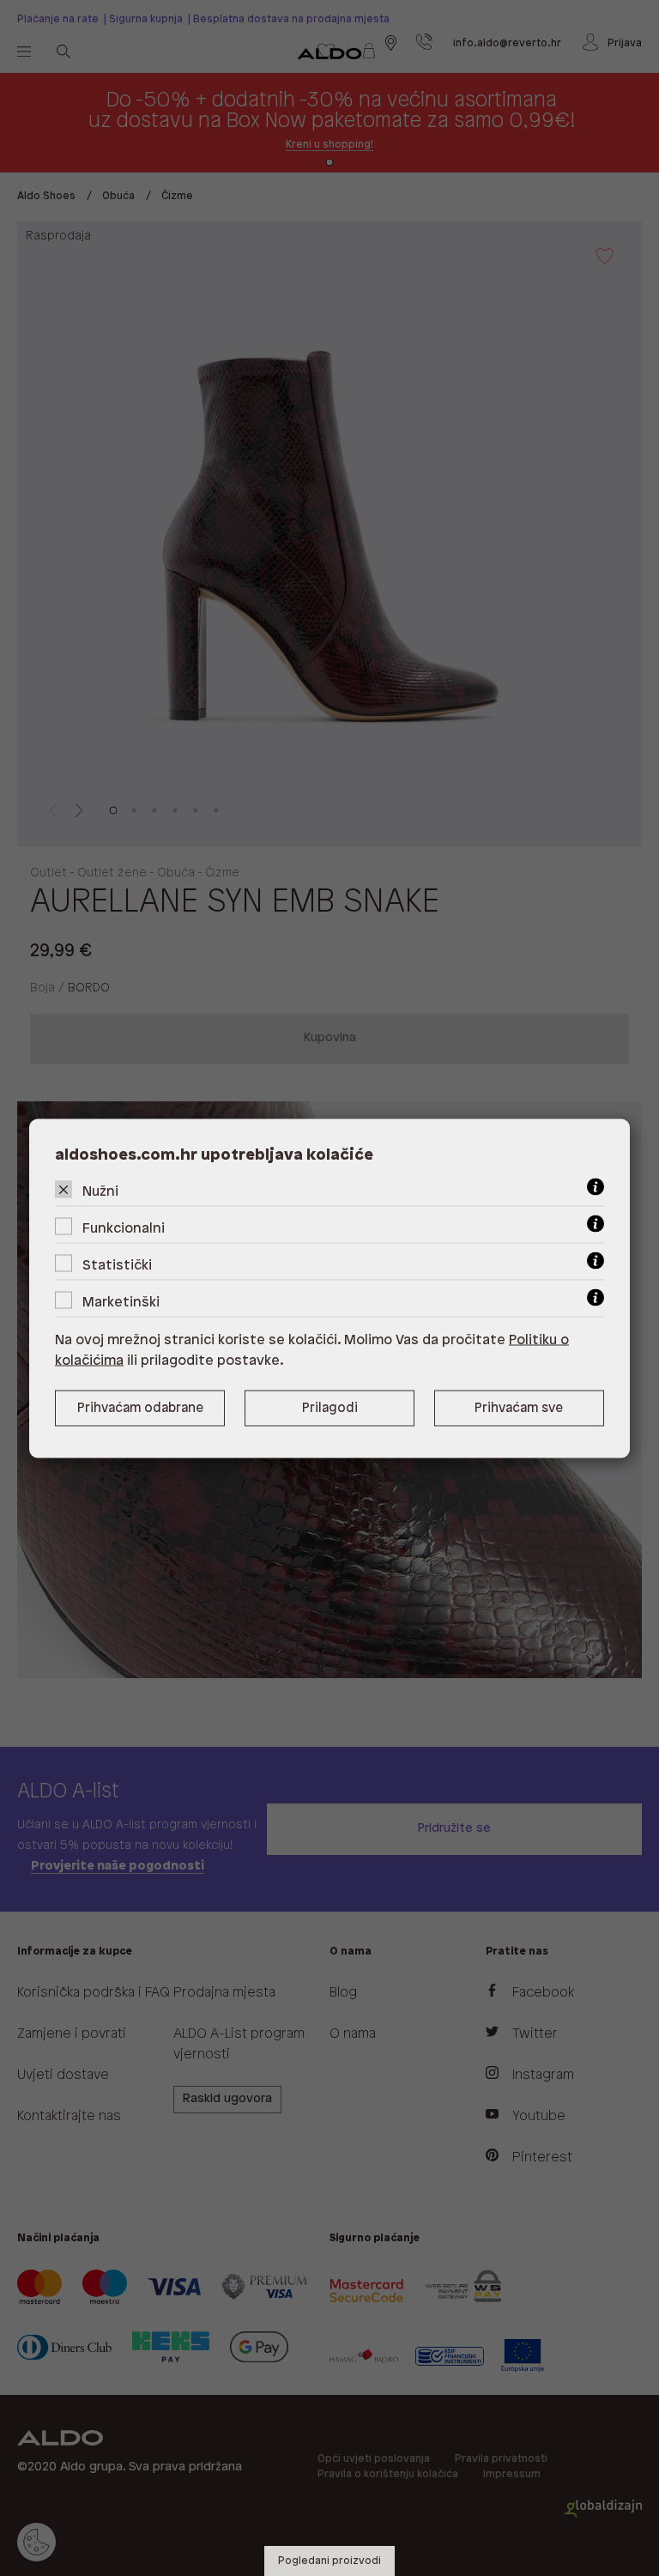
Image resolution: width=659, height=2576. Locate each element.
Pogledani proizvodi (329, 2561)
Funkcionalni (124, 1228)
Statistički (117, 1265)
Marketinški (121, 1302)
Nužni (100, 1191)
